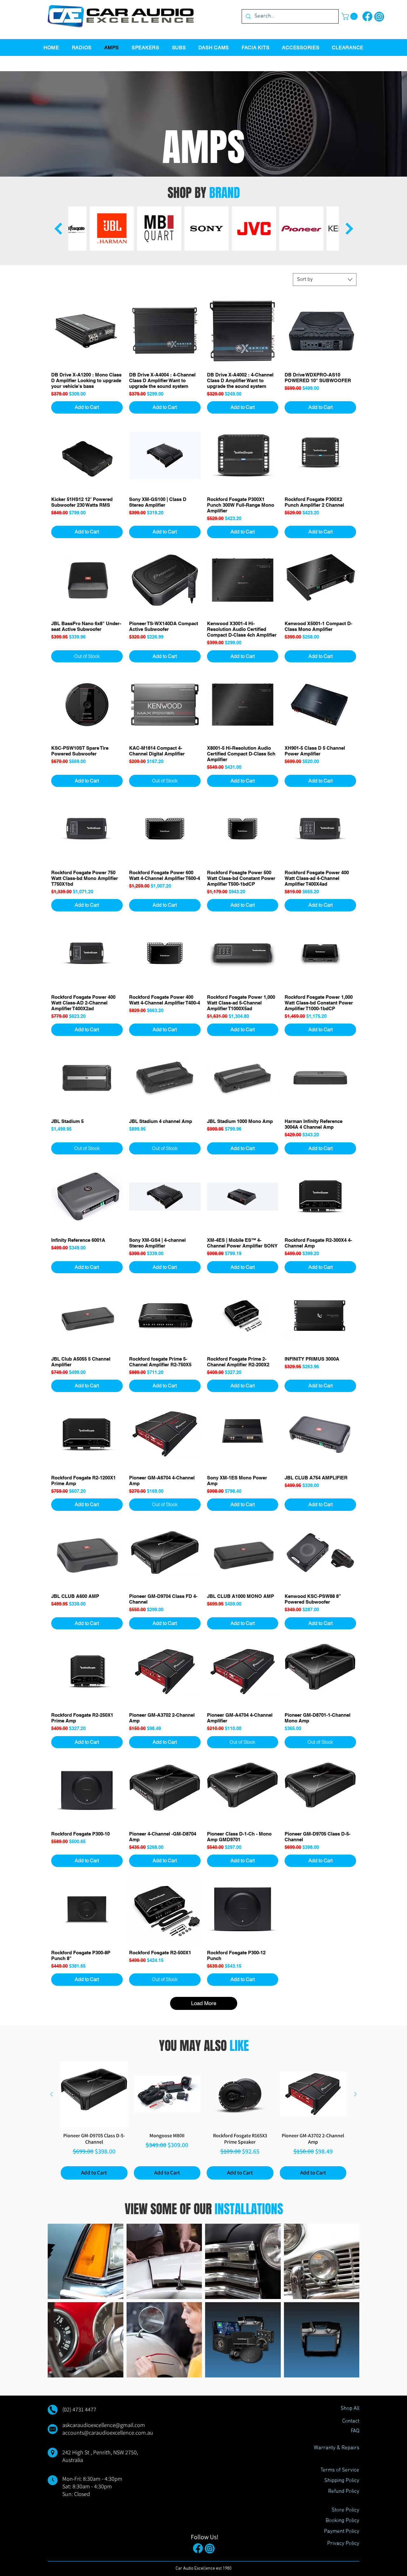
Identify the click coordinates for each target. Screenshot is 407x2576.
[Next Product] (355, 2094)
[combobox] (325, 280)
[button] (350, 16)
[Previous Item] (58, 228)
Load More (204, 2003)
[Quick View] (87, 331)
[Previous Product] (52, 2094)
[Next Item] (349, 228)
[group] (203, 2120)
